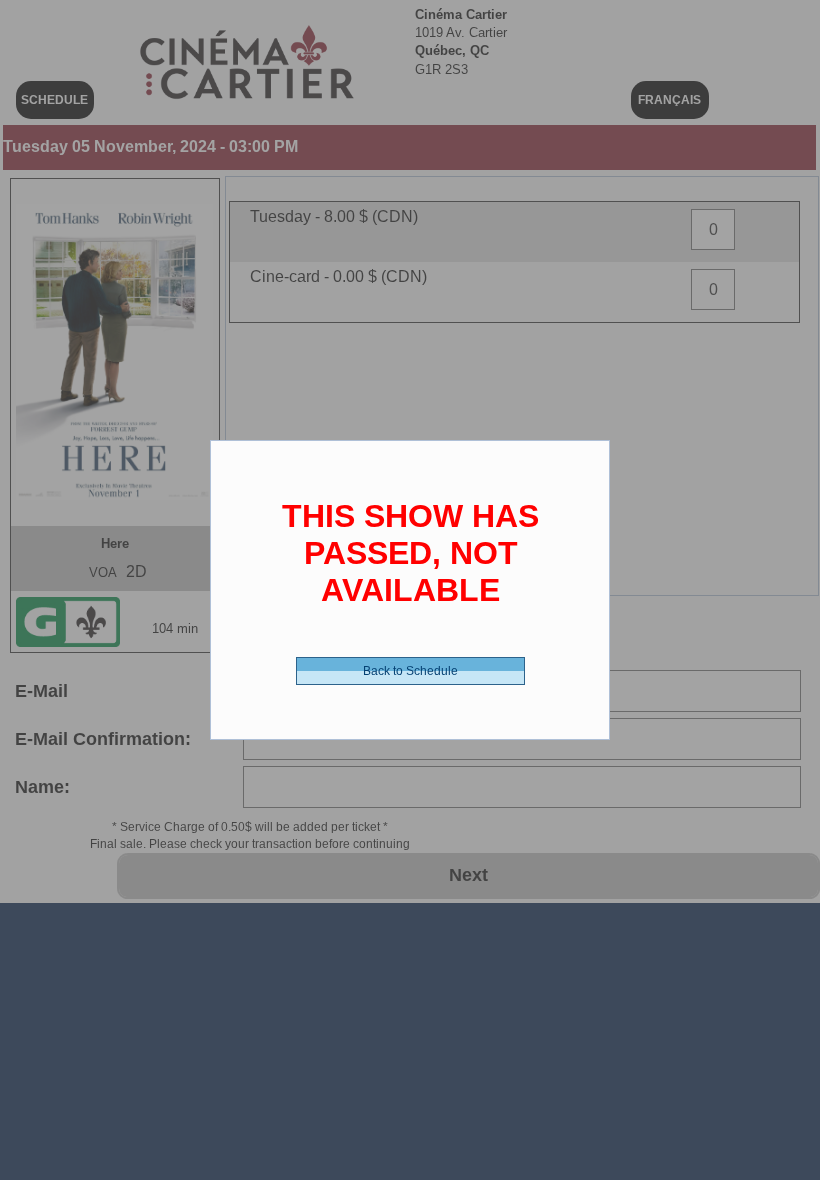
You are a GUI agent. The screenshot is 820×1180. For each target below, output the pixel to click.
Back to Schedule (410, 671)
